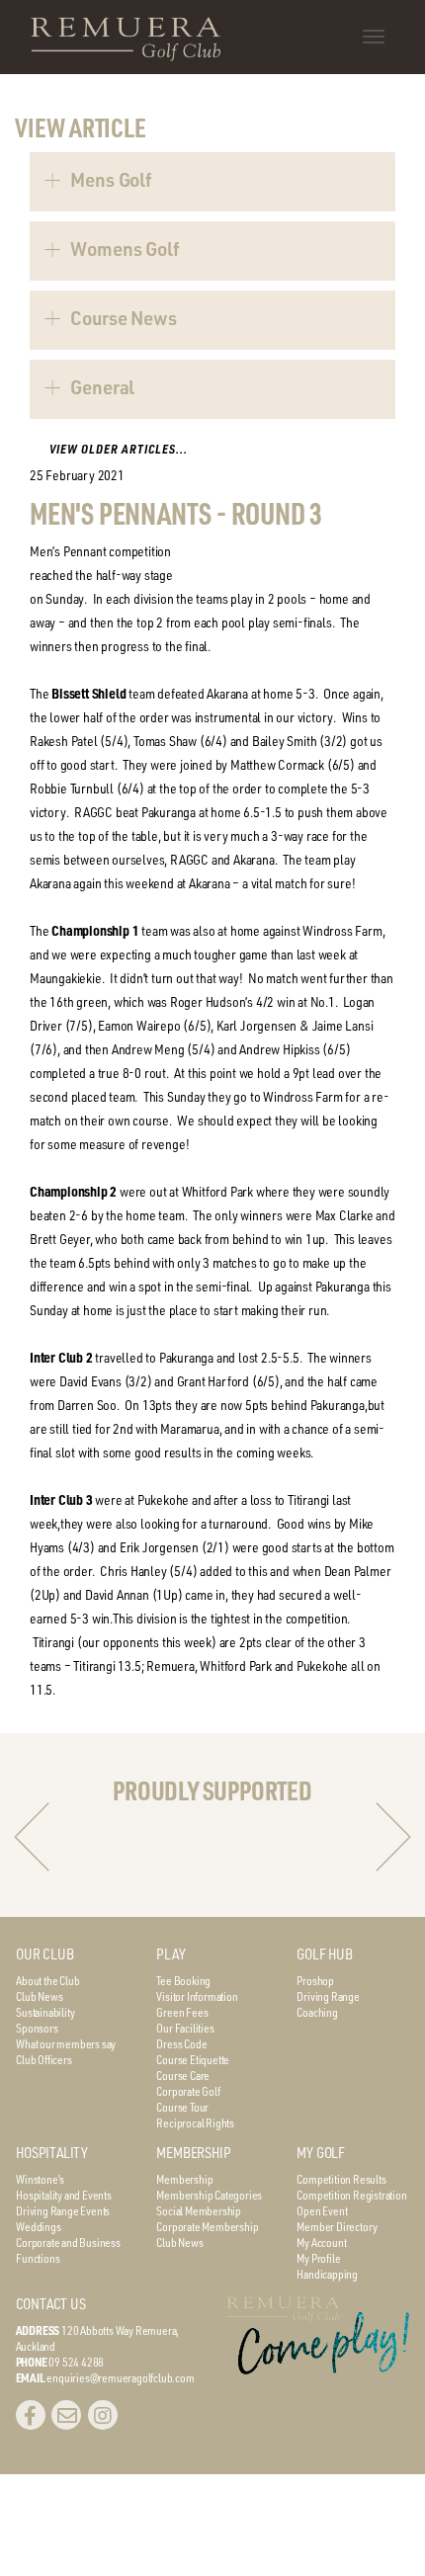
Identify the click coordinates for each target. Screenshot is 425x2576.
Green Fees (182, 2012)
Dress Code (181, 2043)
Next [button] (393, 1837)
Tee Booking (183, 1980)
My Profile (318, 2258)
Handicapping (327, 2274)
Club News (39, 1996)
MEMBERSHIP (193, 2153)
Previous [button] (32, 1837)
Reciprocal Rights (195, 2122)
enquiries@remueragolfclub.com (120, 2377)
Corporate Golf (188, 2091)
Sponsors (37, 2028)
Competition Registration (351, 2195)
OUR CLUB (44, 1954)
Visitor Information (197, 1996)
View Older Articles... (119, 449)
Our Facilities (185, 2028)
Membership (184, 2179)
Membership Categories (209, 2195)
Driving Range (328, 1996)
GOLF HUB (324, 1954)
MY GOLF (321, 2153)
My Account (321, 2242)
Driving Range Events (63, 2210)
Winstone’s (40, 2179)
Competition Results (341, 2179)
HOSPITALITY (52, 2153)
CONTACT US (51, 2304)
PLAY (170, 1954)
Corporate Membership (207, 2226)
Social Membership (199, 2210)
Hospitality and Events (64, 2195)
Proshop (315, 1980)
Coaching (317, 2012)
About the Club (47, 1980)
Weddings (38, 2226)
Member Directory (337, 2226)
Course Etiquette (193, 2059)
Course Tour (182, 2107)
